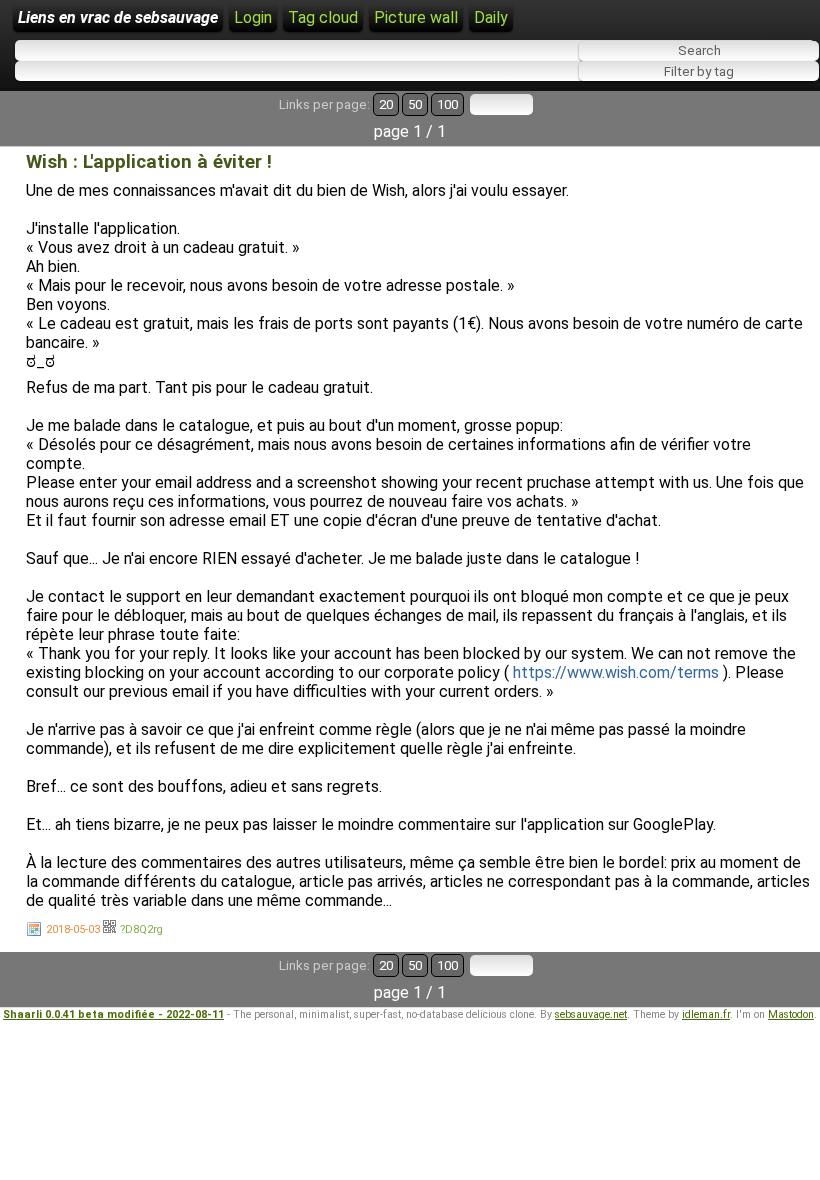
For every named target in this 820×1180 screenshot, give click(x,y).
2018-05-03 (73, 929)
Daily (491, 17)
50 (415, 104)
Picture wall (416, 17)
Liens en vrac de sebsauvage (118, 17)
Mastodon (791, 1014)
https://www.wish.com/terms (616, 672)
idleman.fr (706, 1014)
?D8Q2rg (141, 929)
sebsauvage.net (591, 1014)
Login (253, 17)
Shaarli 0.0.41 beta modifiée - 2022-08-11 (113, 1014)
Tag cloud (323, 17)
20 (386, 104)
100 (447, 104)
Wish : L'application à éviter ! (149, 162)
